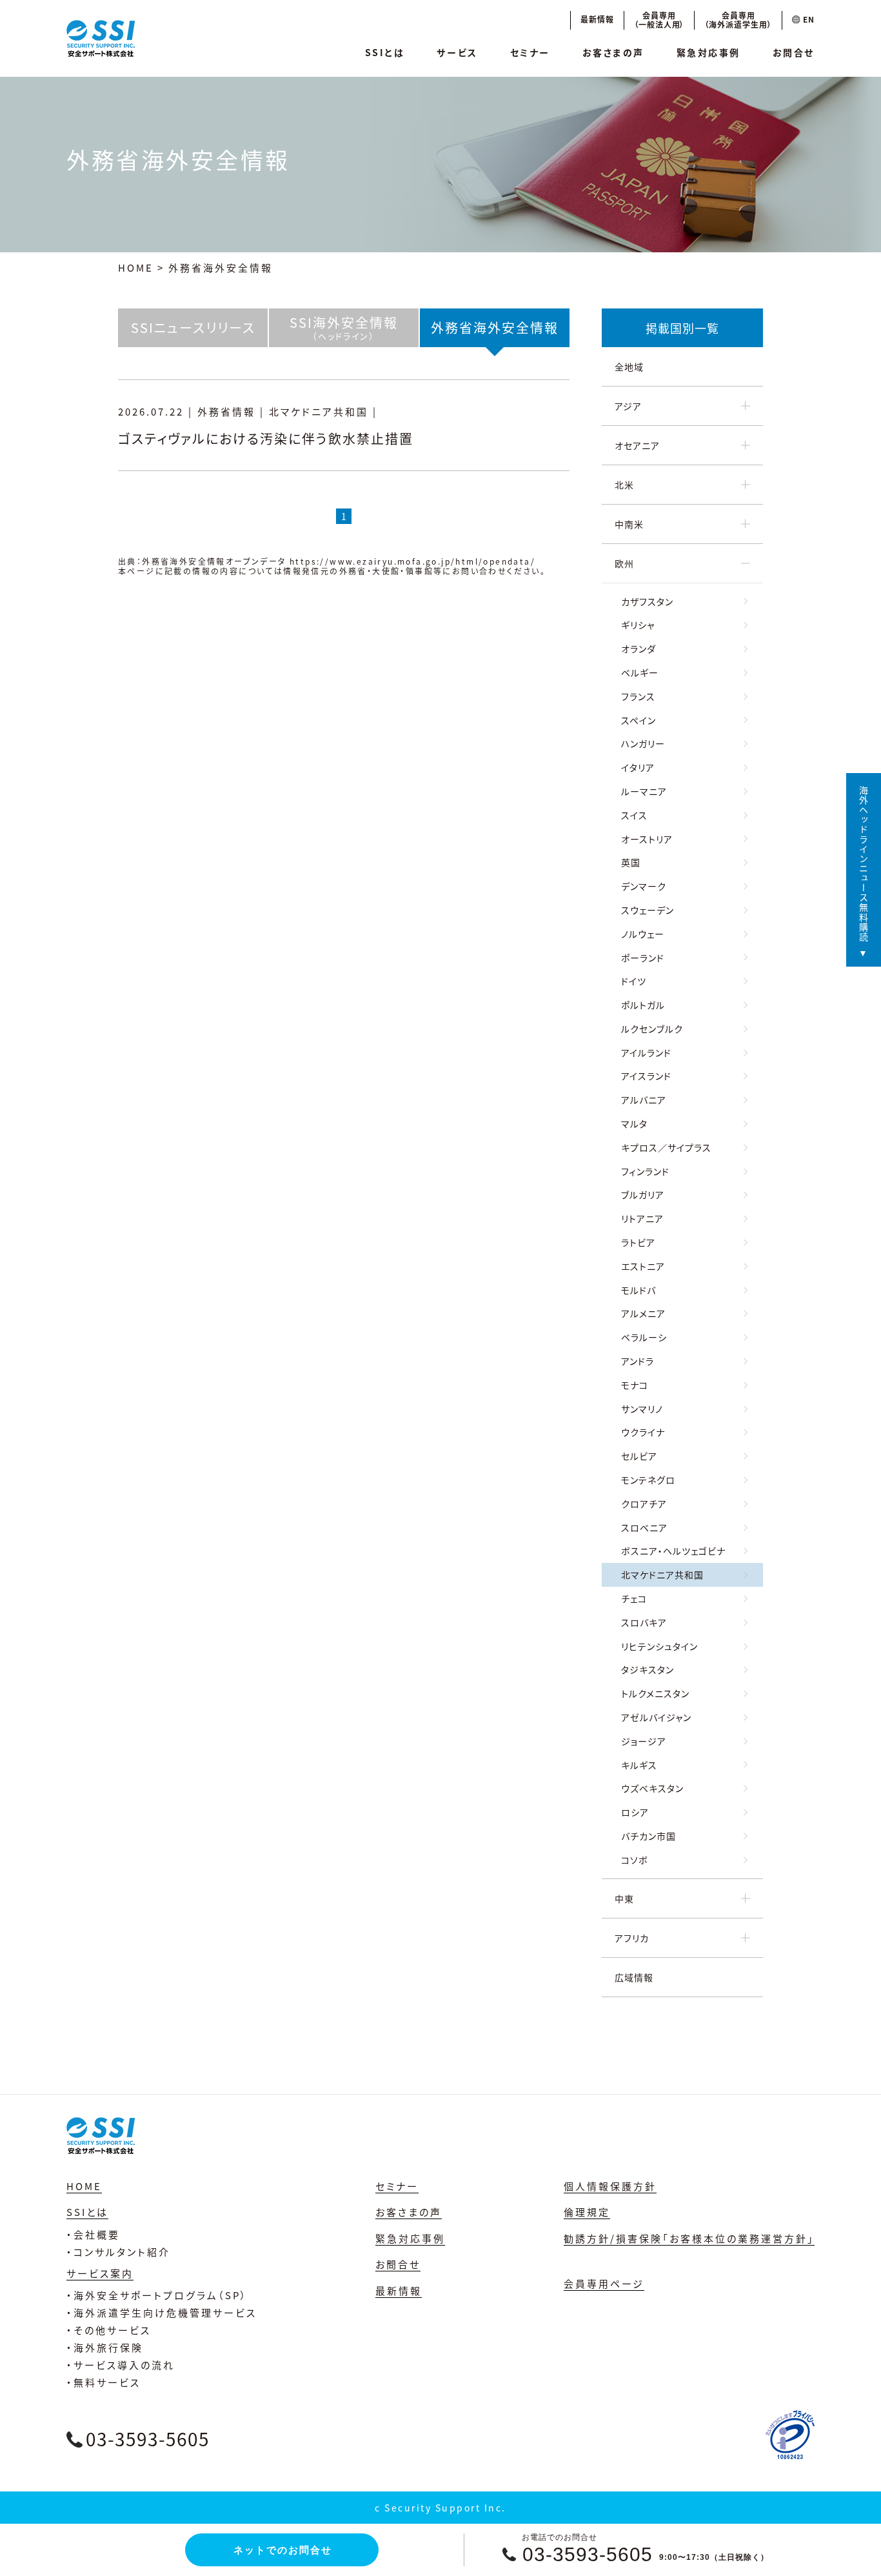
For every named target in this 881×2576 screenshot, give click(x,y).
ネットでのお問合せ (283, 2550)
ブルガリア (643, 1194)
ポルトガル (643, 1005)
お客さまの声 (613, 52)
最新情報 (597, 19)
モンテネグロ (648, 1480)
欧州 (624, 563)
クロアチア (644, 1504)
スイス (634, 815)
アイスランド (646, 1076)
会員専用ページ (604, 2283)
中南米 (629, 524)
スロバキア (644, 1622)
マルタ (634, 1123)
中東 (624, 1898)
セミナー (530, 52)
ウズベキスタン (652, 1788)
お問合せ (794, 52)
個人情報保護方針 (610, 2186)
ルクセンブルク (652, 1029)
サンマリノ (642, 1409)
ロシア (635, 1812)
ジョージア (644, 1741)
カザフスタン (647, 601)
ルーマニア (644, 791)
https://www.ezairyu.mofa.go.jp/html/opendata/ (412, 561)
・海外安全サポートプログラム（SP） (157, 2295)
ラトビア (638, 1242)
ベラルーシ (644, 1337)
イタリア (638, 767)
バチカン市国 (648, 1836)
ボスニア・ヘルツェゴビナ (673, 1551)
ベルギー (640, 672)
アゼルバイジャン (656, 1717)
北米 (624, 485)
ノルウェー (643, 934)
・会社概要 (93, 2234)
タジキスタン (648, 1669)
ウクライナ (643, 1432)
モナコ (635, 1385)
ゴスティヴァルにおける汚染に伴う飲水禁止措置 (266, 438)
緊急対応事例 (708, 52)
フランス (638, 696)
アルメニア (643, 1313)
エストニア (643, 1266)
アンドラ (638, 1361)
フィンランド (645, 1171)
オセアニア (637, 445)
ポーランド (643, 958)
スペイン (638, 720)
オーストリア (647, 839)
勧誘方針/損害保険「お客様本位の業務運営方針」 (689, 2238)
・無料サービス (104, 2382)
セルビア (639, 1456)
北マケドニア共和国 (662, 1575)
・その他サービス (109, 2330)
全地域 (629, 367)
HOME (136, 267)
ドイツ (634, 981)
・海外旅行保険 (105, 2347)
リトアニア (642, 1218)
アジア (628, 406)
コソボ (635, 1860)
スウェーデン (648, 910)
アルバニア (644, 1100)
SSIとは (385, 52)
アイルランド (646, 1052)
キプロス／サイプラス (666, 1147)
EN (807, 19)
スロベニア (644, 1527)
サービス (457, 52)
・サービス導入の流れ (121, 2365)
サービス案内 (100, 2273)
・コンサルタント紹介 (118, 2252)
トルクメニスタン (655, 1693)
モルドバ (638, 1290)
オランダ (638, 649)
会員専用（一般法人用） (659, 20)
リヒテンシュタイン (659, 1646)
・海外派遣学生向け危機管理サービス (162, 2312)
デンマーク (644, 886)
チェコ (634, 1598)
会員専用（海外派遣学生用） (738, 20)
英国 (631, 862)
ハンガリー (643, 743)
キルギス (639, 1765)
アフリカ (632, 1938)
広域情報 (634, 1977)
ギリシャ (638, 625)
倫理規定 (587, 2212)
